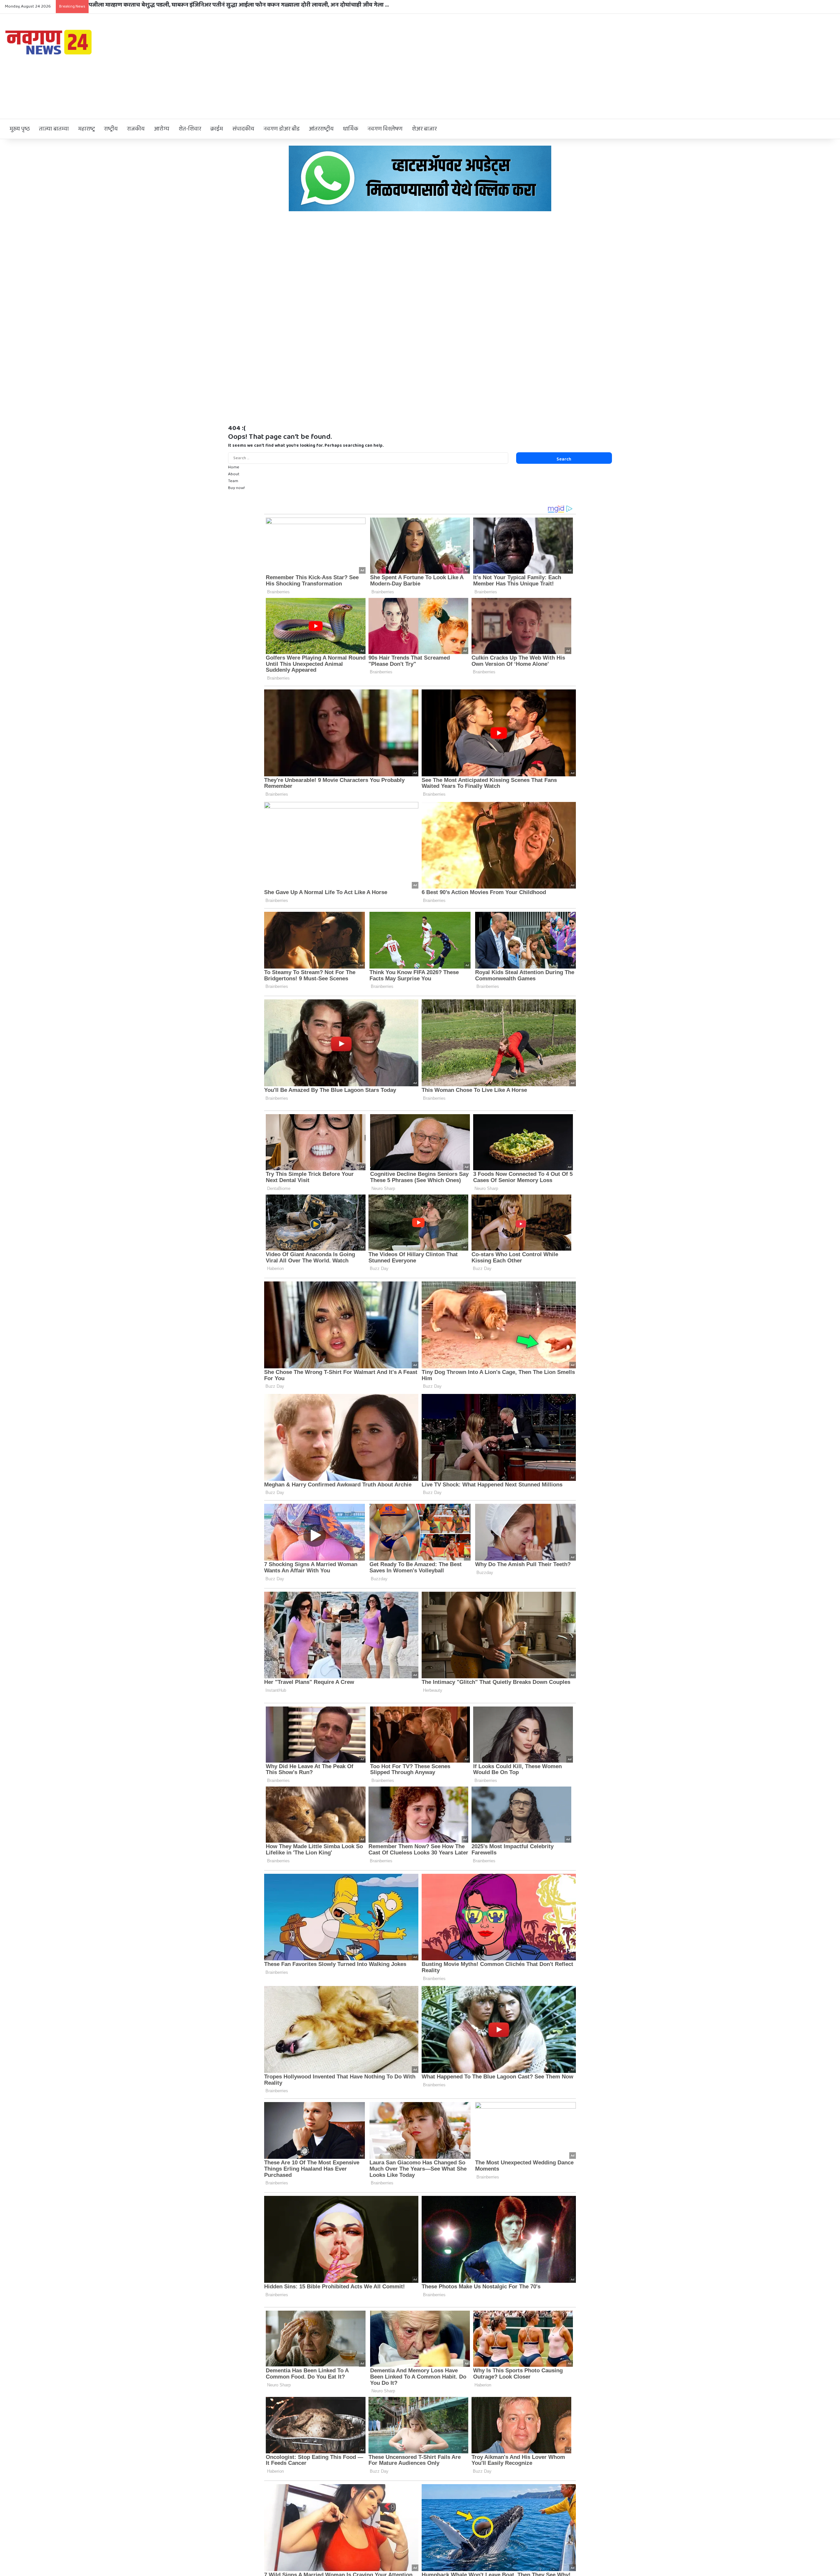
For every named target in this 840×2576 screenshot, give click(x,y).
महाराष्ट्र (86, 129)
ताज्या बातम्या (54, 129)
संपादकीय (243, 129)
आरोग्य (162, 129)
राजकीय (136, 129)
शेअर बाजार (424, 129)
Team (233, 481)
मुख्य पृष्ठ (20, 129)
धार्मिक (351, 129)
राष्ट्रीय (111, 129)
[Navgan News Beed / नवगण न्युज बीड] (50, 42)
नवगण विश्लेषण (385, 129)
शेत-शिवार (190, 129)
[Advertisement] (560, 66)
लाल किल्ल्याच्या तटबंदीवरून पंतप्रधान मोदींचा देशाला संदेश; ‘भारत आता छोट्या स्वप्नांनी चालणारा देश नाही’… (211, 5)
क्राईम (217, 129)
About (234, 474)
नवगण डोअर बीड (282, 129)
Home (234, 467)
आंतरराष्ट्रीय (321, 129)
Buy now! (236, 488)
